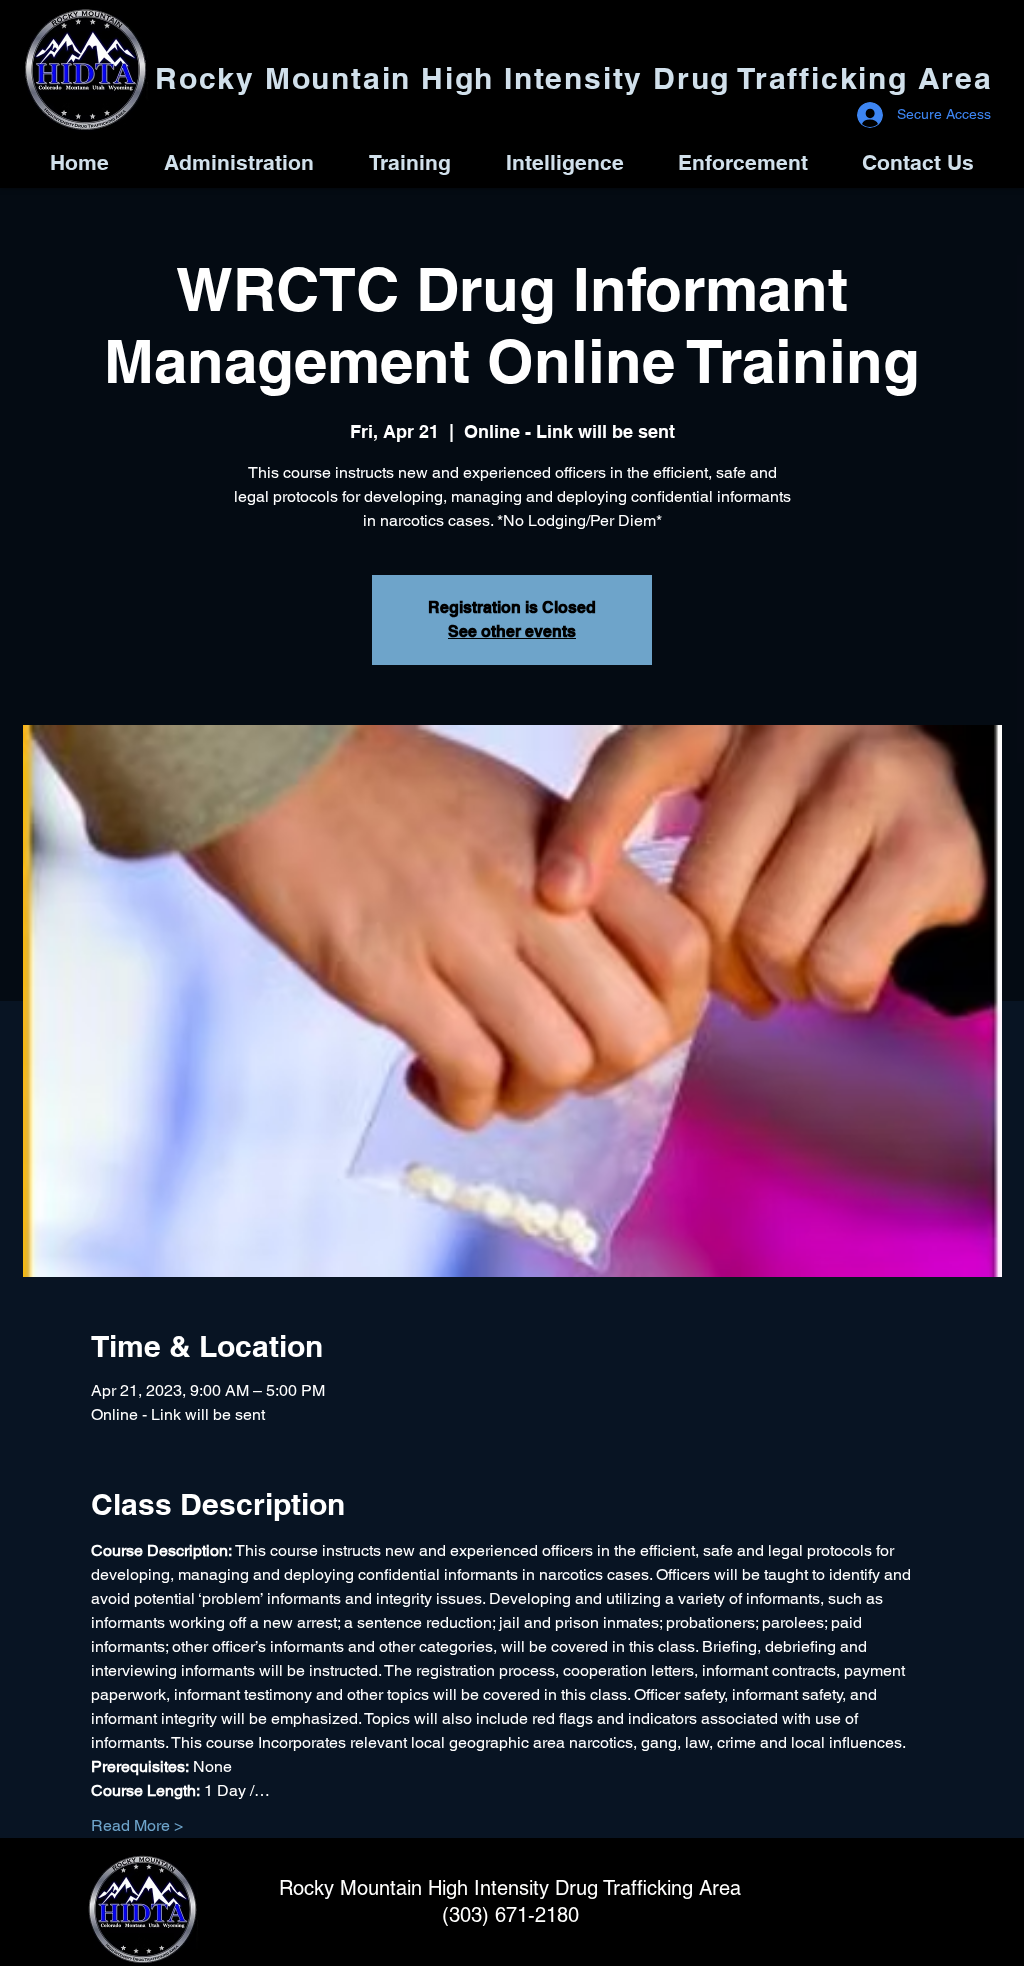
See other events (512, 631)
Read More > (137, 1825)
